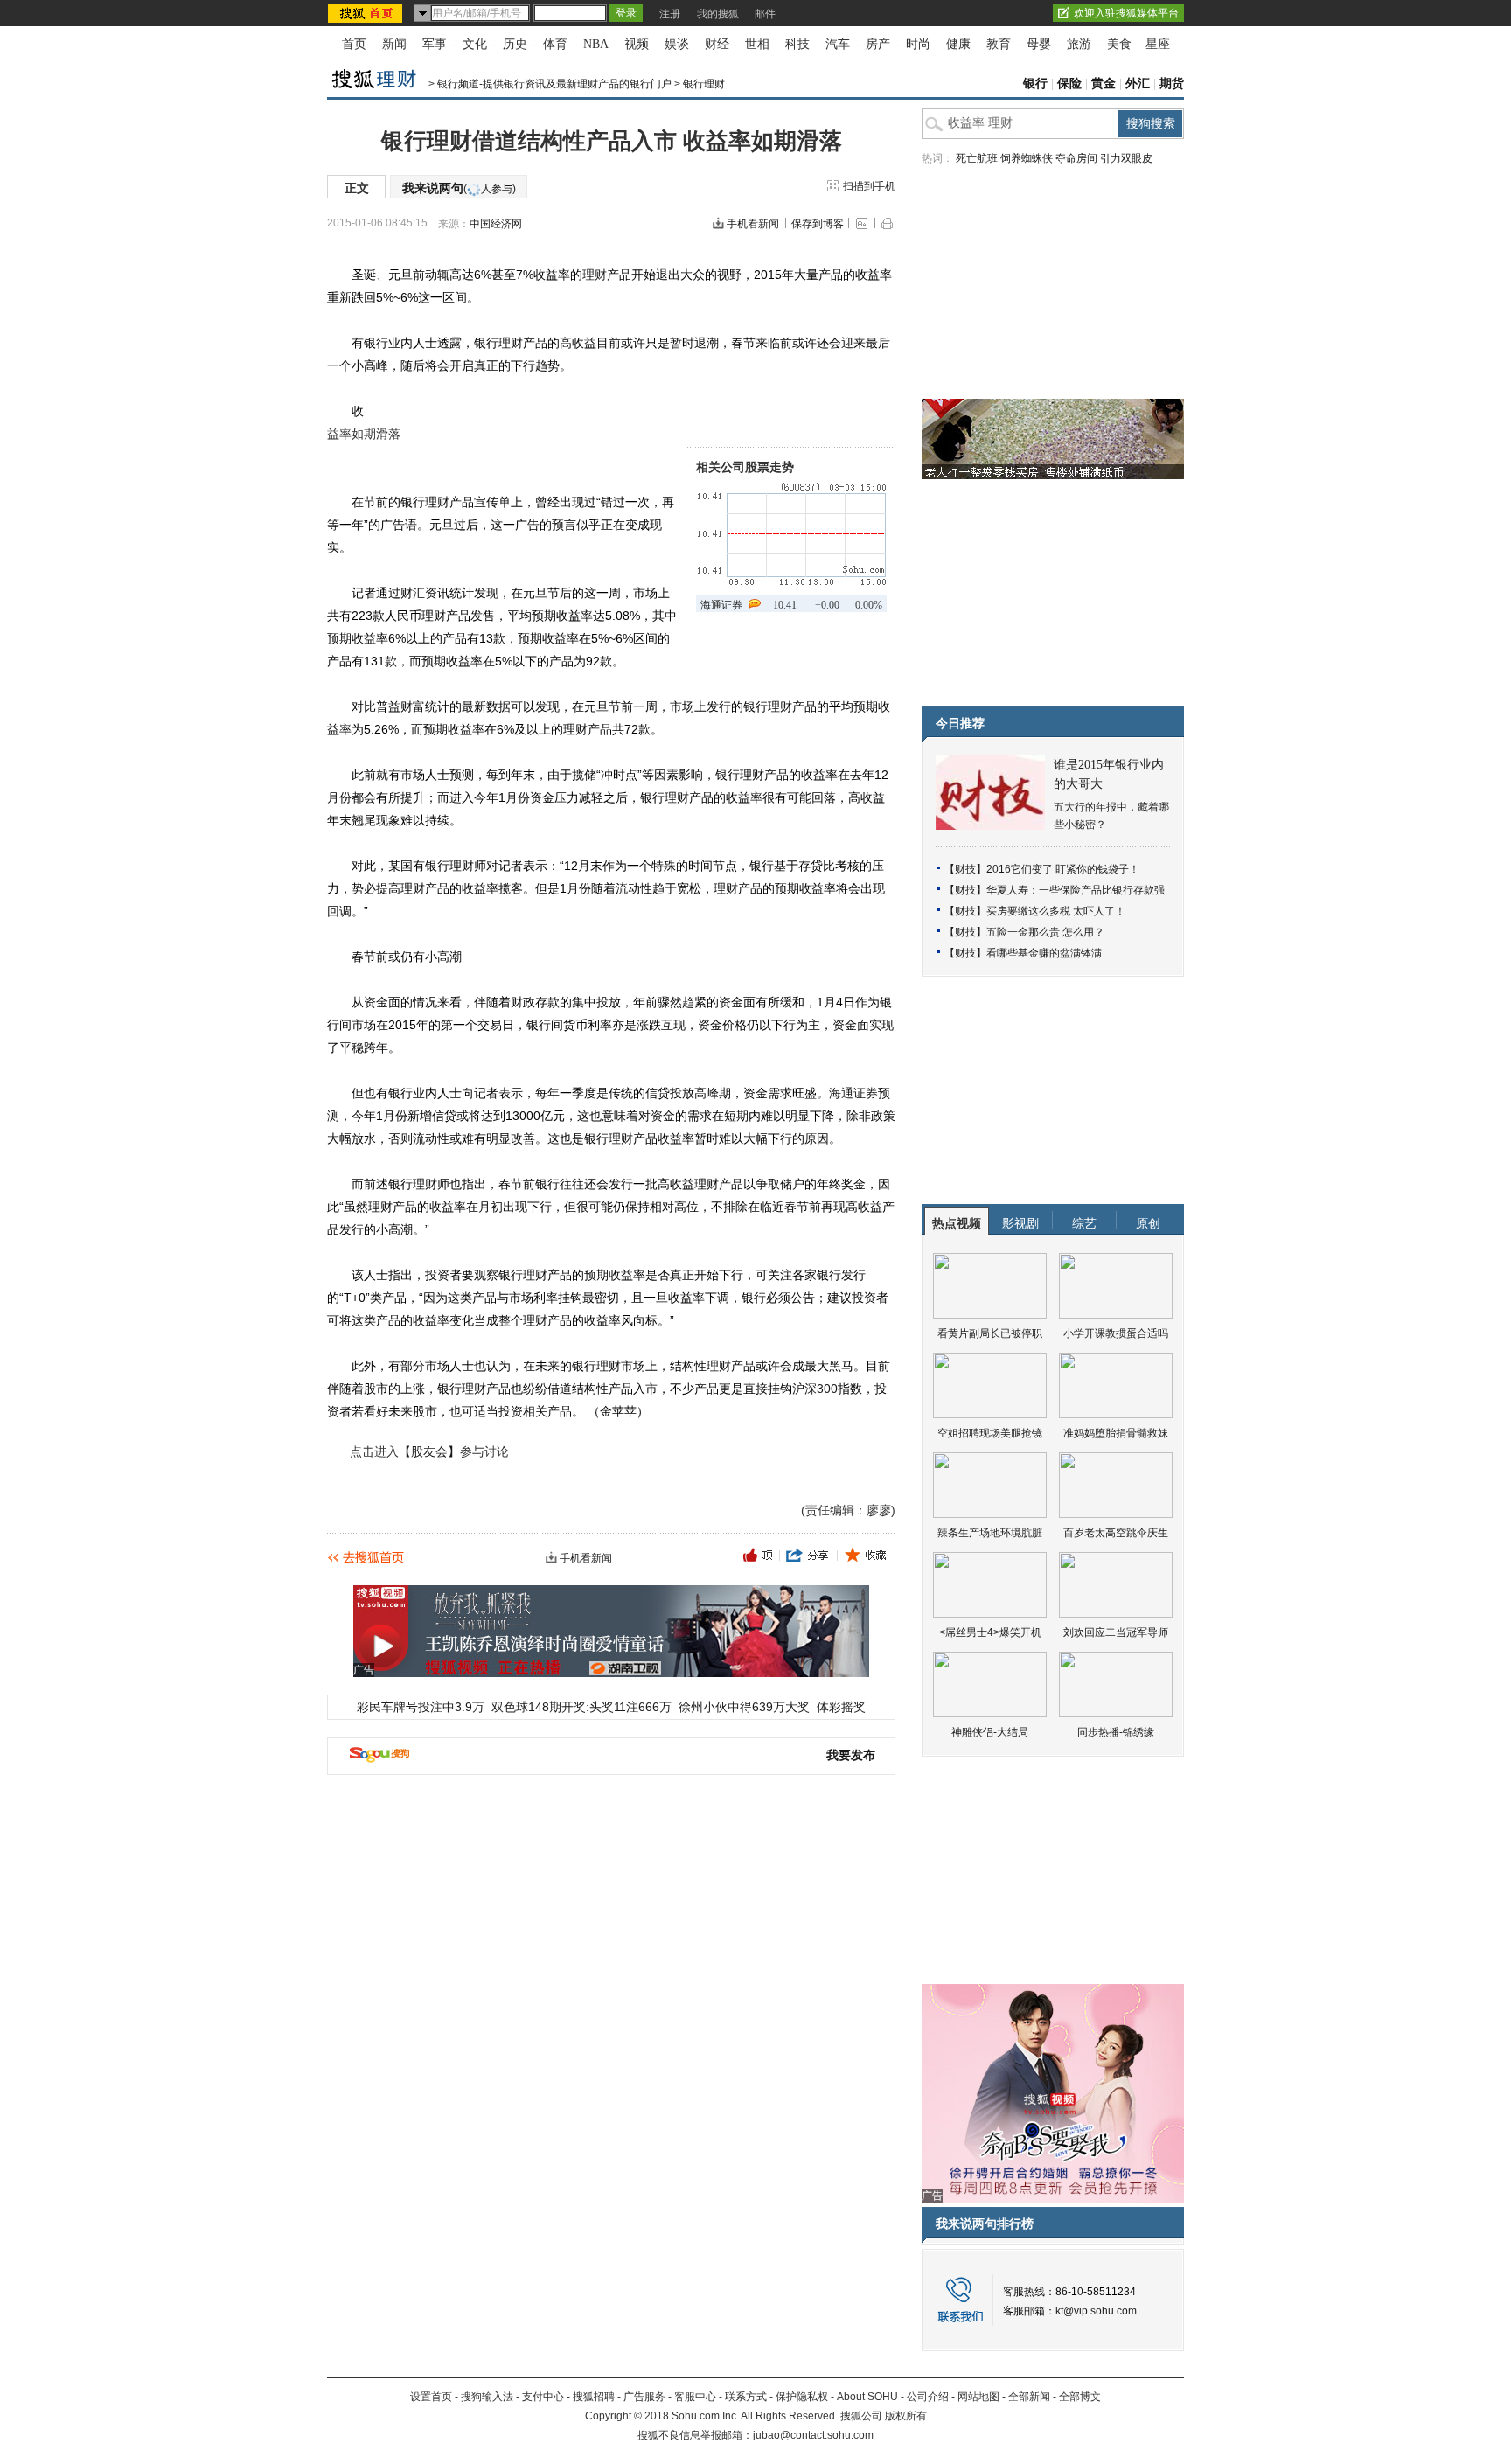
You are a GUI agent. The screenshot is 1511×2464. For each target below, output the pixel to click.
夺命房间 (1076, 158)
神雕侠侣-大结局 (990, 1732)
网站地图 (978, 2397)
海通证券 (721, 605)
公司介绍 (928, 2397)
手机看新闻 (753, 224)
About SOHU (867, 2397)
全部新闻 (1029, 2397)
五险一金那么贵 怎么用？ (1045, 932)
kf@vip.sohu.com (1096, 2311)
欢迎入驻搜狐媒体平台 (1126, 13)
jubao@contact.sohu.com (813, 2435)
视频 (637, 44)
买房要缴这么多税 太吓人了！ (1056, 911)
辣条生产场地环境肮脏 (990, 1533)
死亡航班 (977, 158)
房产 (878, 44)
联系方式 (746, 2397)
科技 (797, 44)
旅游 (1079, 44)
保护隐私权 (802, 2397)
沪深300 (815, 1389)
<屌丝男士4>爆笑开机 (990, 1632)
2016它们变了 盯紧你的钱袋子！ (1063, 869)
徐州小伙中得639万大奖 (744, 1707)
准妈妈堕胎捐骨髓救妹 (1116, 1433)
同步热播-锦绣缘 (1116, 1732)
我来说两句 (459, 188)
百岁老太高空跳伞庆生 (1116, 1533)
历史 (515, 44)
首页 (354, 44)
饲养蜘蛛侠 (1027, 158)
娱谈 (677, 44)
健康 (958, 44)
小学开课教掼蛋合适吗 (1116, 1333)
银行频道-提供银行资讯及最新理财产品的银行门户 (554, 84)
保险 (1069, 84)
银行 (1035, 84)
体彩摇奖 (841, 1707)
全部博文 (1080, 2397)
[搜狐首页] (367, 13)
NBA (596, 44)
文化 (475, 44)
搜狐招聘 (594, 2397)
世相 (757, 44)
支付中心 (543, 2397)
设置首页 (431, 2397)
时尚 (918, 44)
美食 (1119, 44)
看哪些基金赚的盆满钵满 (1044, 953)
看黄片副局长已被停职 (990, 1333)
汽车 (838, 44)
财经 (717, 44)
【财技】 (965, 869)
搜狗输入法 (487, 2397)
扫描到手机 (869, 186)
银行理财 (704, 84)
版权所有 (906, 2416)
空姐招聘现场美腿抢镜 (990, 1433)
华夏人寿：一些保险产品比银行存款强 (1076, 890)
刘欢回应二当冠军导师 (1116, 1632)
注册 (670, 14)
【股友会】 (429, 1451)
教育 (999, 44)
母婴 (1039, 44)
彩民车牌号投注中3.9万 (421, 1707)
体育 (555, 44)
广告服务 (644, 2397)
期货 (1172, 84)
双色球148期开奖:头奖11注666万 (581, 1707)
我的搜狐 (718, 14)
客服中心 (695, 2397)
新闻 (394, 44)
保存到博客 (818, 224)
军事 (435, 44)
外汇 (1138, 84)
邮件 (765, 14)
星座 (1158, 44)
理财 (595, 275)
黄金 (1104, 84)
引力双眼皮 (1126, 158)
